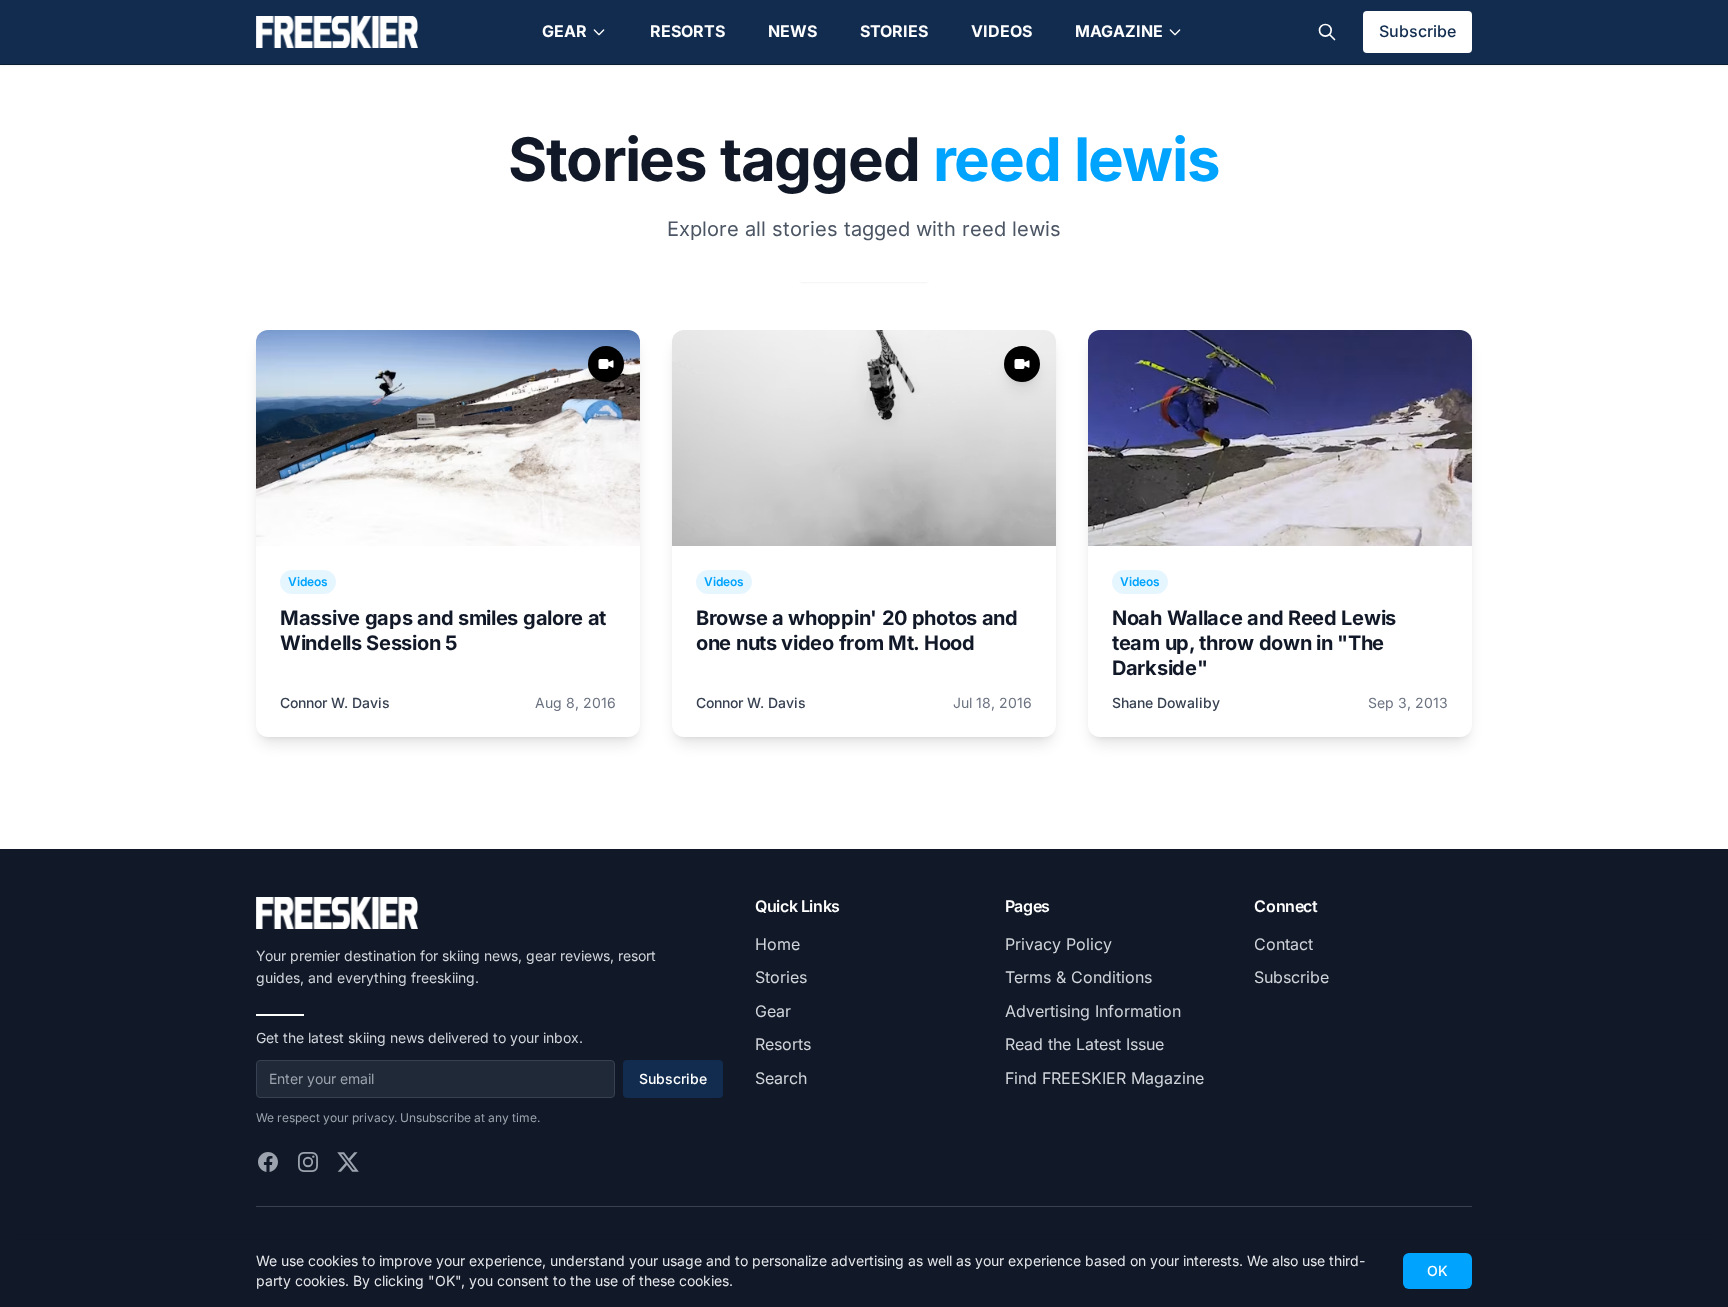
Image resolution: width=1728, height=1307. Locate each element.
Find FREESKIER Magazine (1104, 1078)
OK (1437, 1270)
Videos (1001, 31)
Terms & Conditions (1078, 977)
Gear (564, 31)
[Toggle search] (1327, 32)
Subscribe (1417, 31)
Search (781, 1078)
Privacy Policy (1058, 944)
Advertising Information (1093, 1011)
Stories (894, 31)
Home (777, 944)
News (792, 31)
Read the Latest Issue (1084, 1044)
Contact (1283, 944)
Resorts (687, 31)
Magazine (1119, 31)
